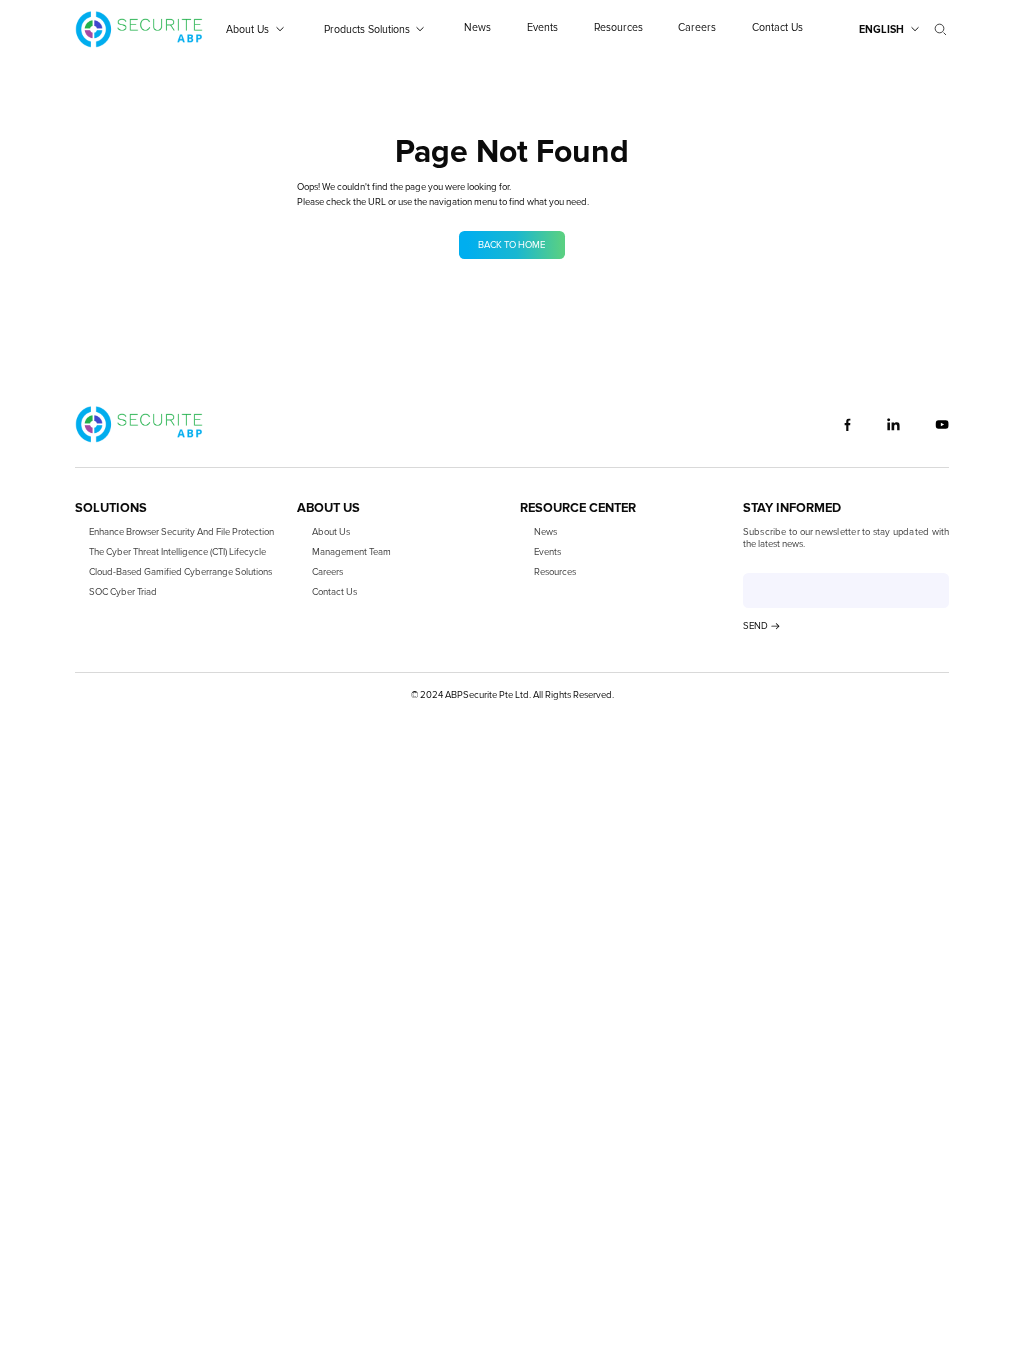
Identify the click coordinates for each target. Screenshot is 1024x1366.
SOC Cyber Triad (123, 592)
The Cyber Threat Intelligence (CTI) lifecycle (177, 552)
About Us (331, 532)
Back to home (511, 245)
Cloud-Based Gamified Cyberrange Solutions (180, 572)
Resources (555, 572)
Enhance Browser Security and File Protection (181, 532)
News (545, 532)
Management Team (351, 552)
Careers (327, 572)
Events (547, 552)
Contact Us (334, 592)
